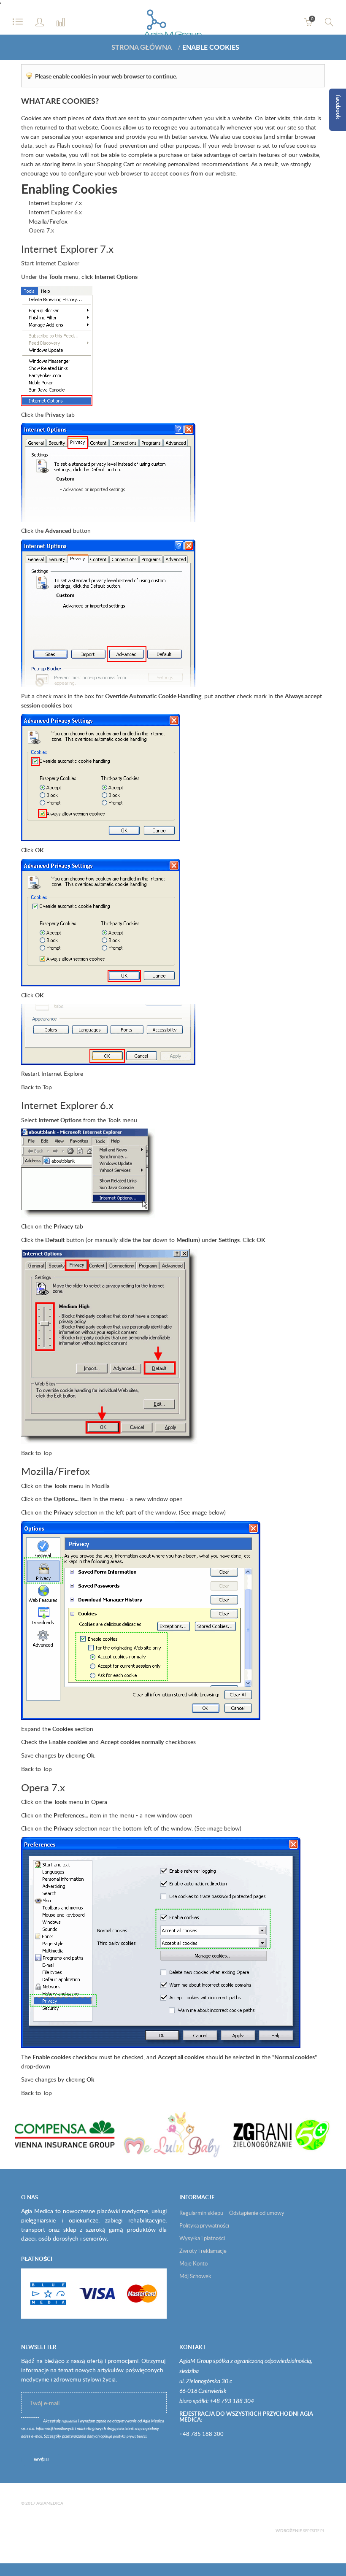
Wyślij (41, 2460)
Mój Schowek (195, 2276)
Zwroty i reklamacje (203, 2251)
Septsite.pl (314, 2531)
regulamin (69, 2421)
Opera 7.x (41, 230)
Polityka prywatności (204, 2225)
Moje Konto (193, 2263)
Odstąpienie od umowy (257, 2213)
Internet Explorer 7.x (55, 203)
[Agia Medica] (173, 26)
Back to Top (36, 1087)
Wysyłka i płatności (202, 2238)
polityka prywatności (130, 2437)
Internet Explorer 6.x (55, 212)
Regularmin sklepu (201, 2213)
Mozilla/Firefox (48, 221)
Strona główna (142, 47)
